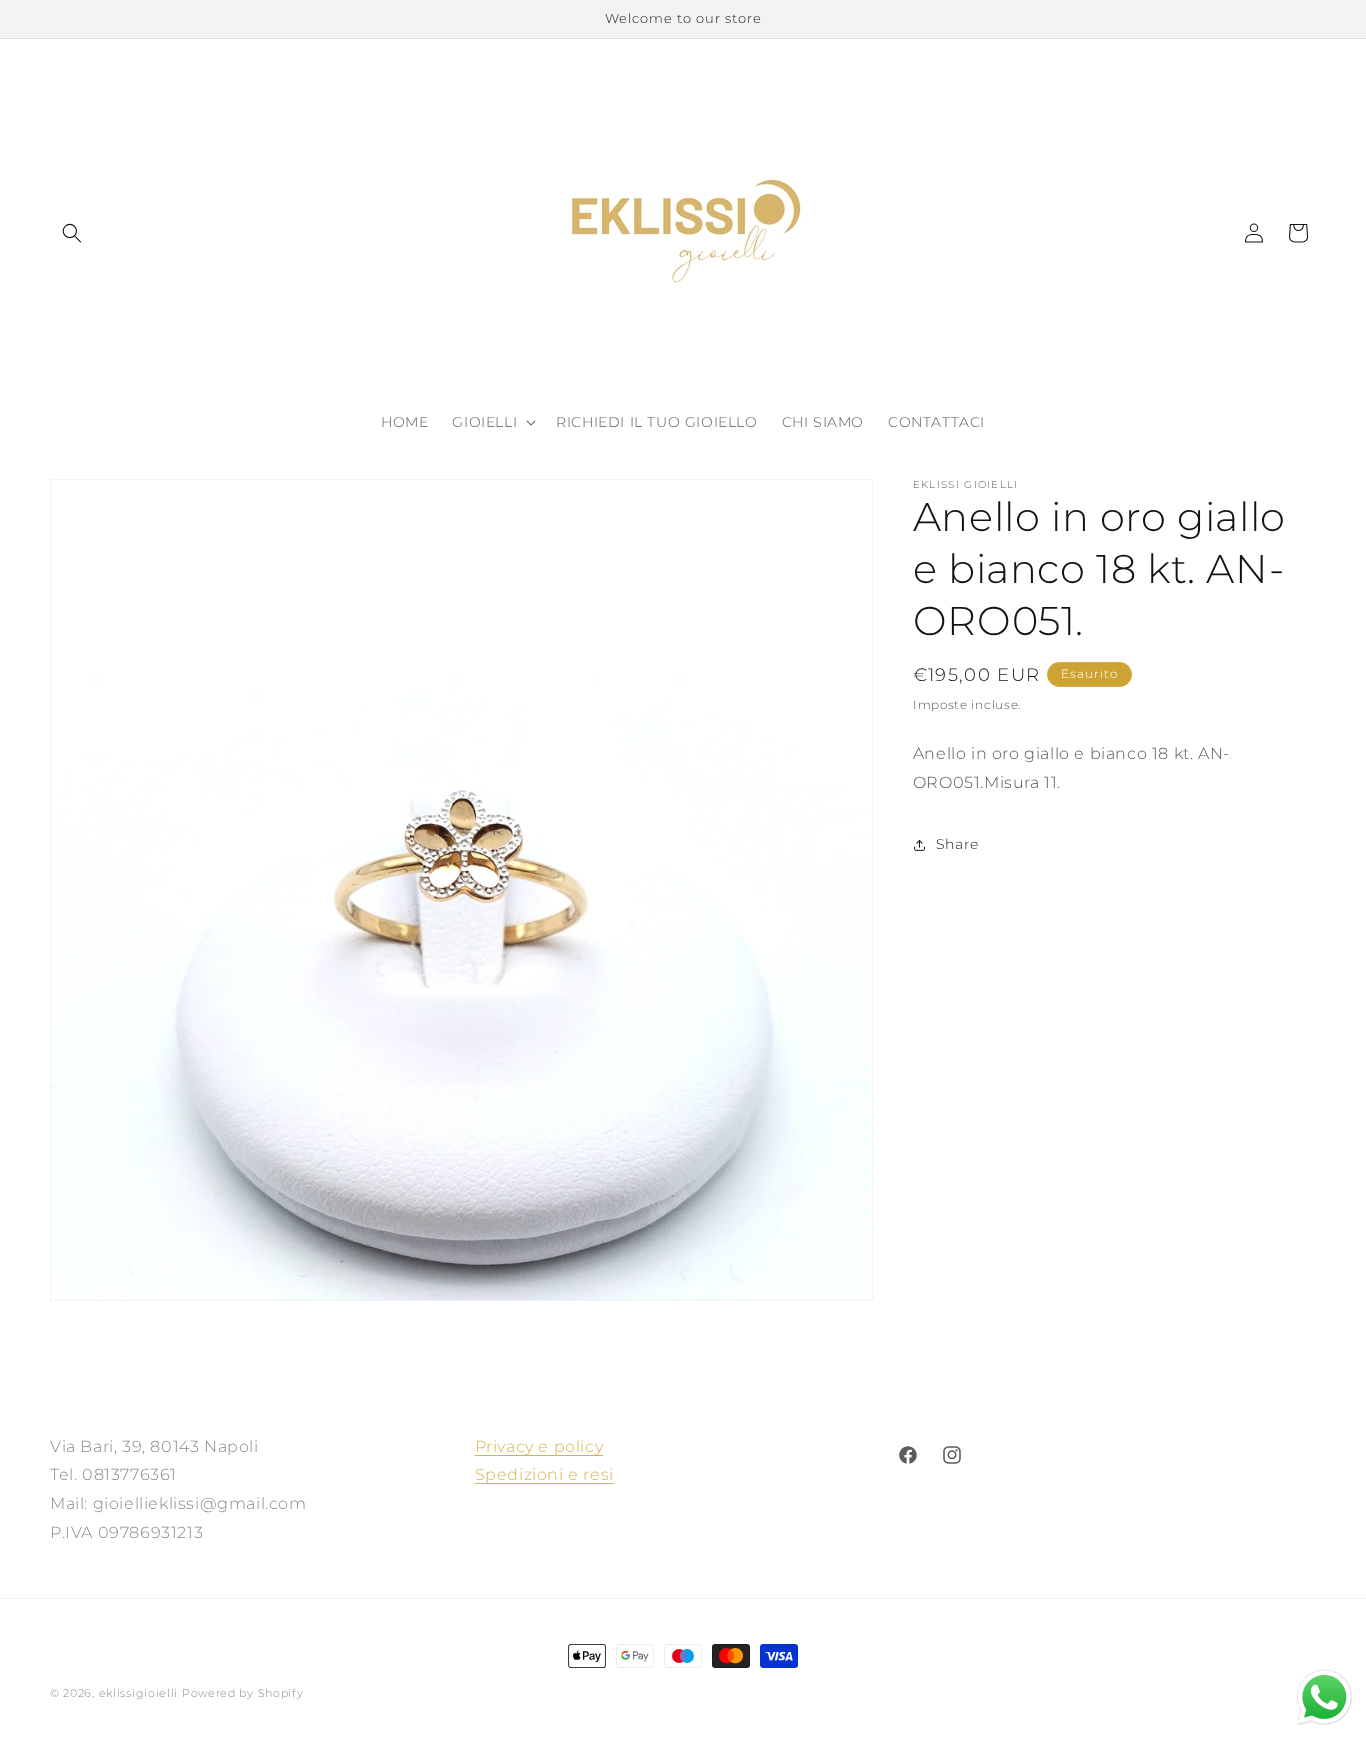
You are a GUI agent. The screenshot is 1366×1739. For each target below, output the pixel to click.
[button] (72, 233)
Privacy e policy (539, 1446)
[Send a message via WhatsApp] (1324, 1697)
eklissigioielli (139, 1693)
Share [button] (957, 844)
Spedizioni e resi (544, 1475)
